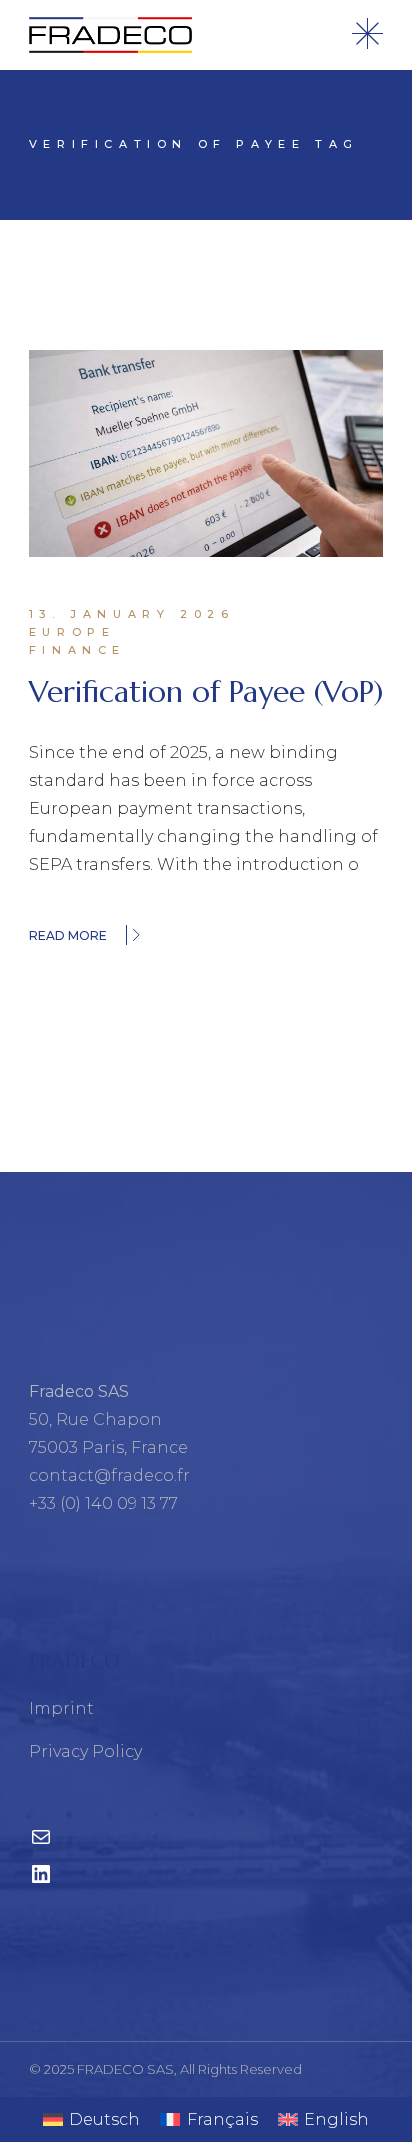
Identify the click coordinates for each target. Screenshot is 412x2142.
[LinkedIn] (41, 1880)
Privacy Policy (85, 1751)
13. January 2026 (132, 614)
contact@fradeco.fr (109, 1475)
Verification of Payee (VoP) (206, 691)
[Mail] (41, 1843)
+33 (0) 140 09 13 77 (103, 1503)
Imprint (61, 1708)
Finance (77, 650)
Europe (72, 632)
